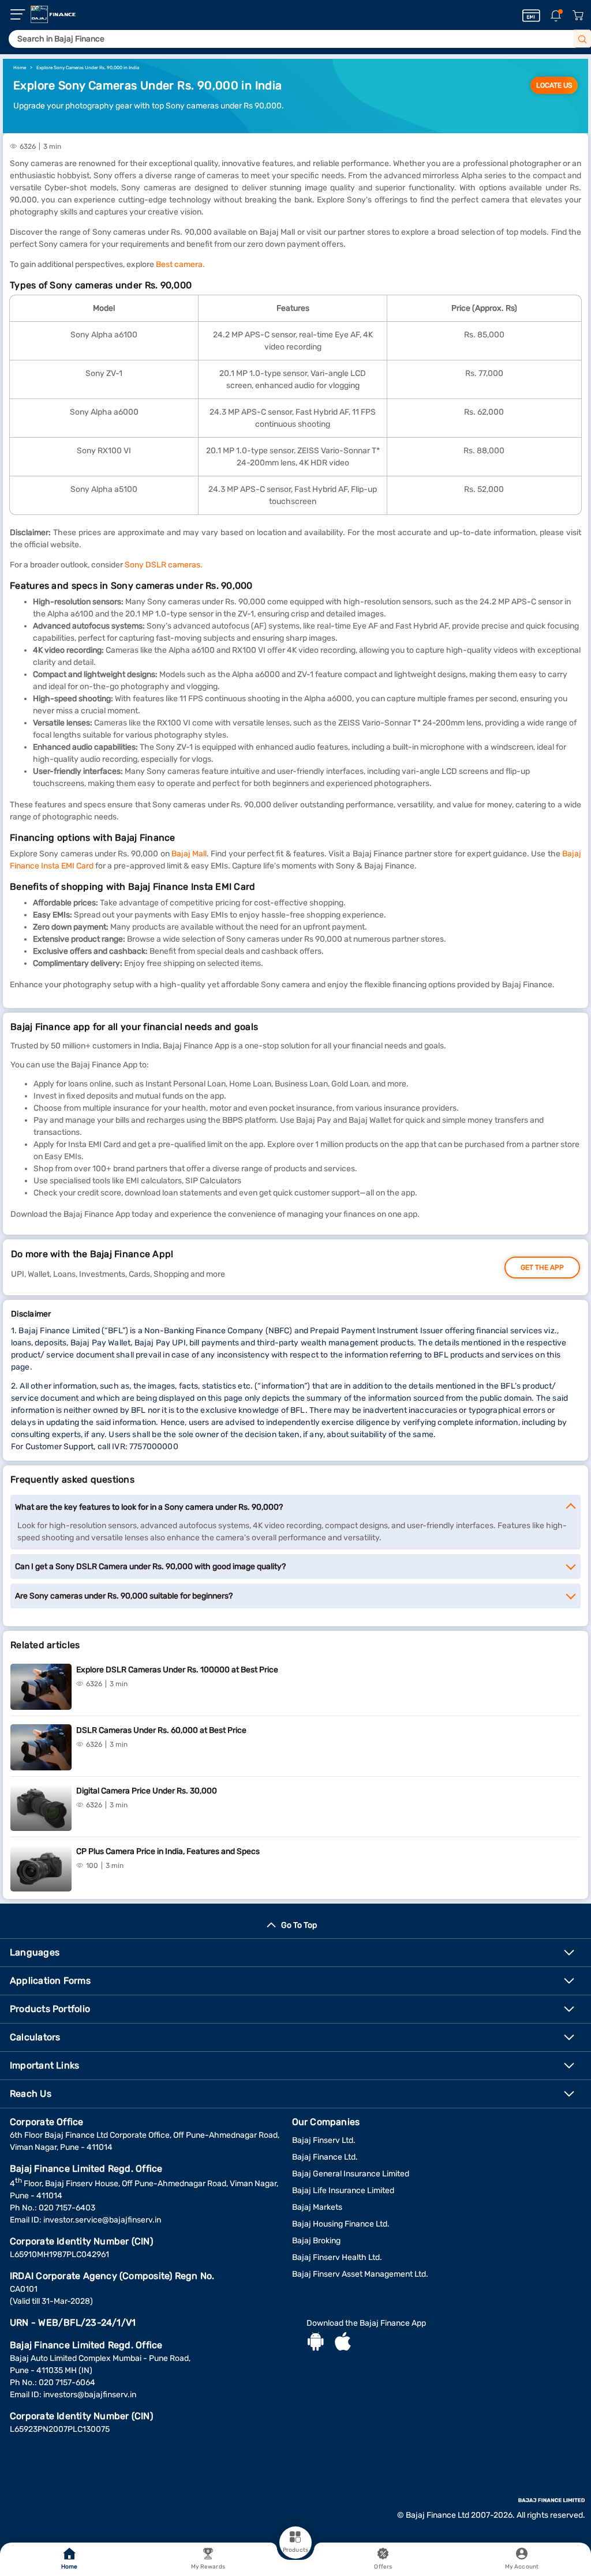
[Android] (316, 2343)
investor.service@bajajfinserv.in (102, 2220)
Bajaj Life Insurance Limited (343, 2190)
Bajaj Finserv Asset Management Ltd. (360, 2274)
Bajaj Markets (317, 2207)
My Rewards (208, 2567)
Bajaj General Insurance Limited (351, 2174)
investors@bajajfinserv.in (90, 2395)
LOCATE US (554, 85)
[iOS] (343, 2343)
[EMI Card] (531, 16)
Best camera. (180, 264)
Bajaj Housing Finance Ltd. (341, 2224)
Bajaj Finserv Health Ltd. (337, 2257)
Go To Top (299, 1925)
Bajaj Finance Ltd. (325, 2157)
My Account (522, 2567)
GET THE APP (542, 1268)
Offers (383, 2567)
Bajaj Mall (189, 854)
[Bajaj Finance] (53, 14)
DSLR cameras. (174, 565)
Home (69, 2567)
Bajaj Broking (316, 2241)
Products (295, 2550)
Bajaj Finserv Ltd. (324, 2140)
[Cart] (578, 16)
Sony (135, 565)
